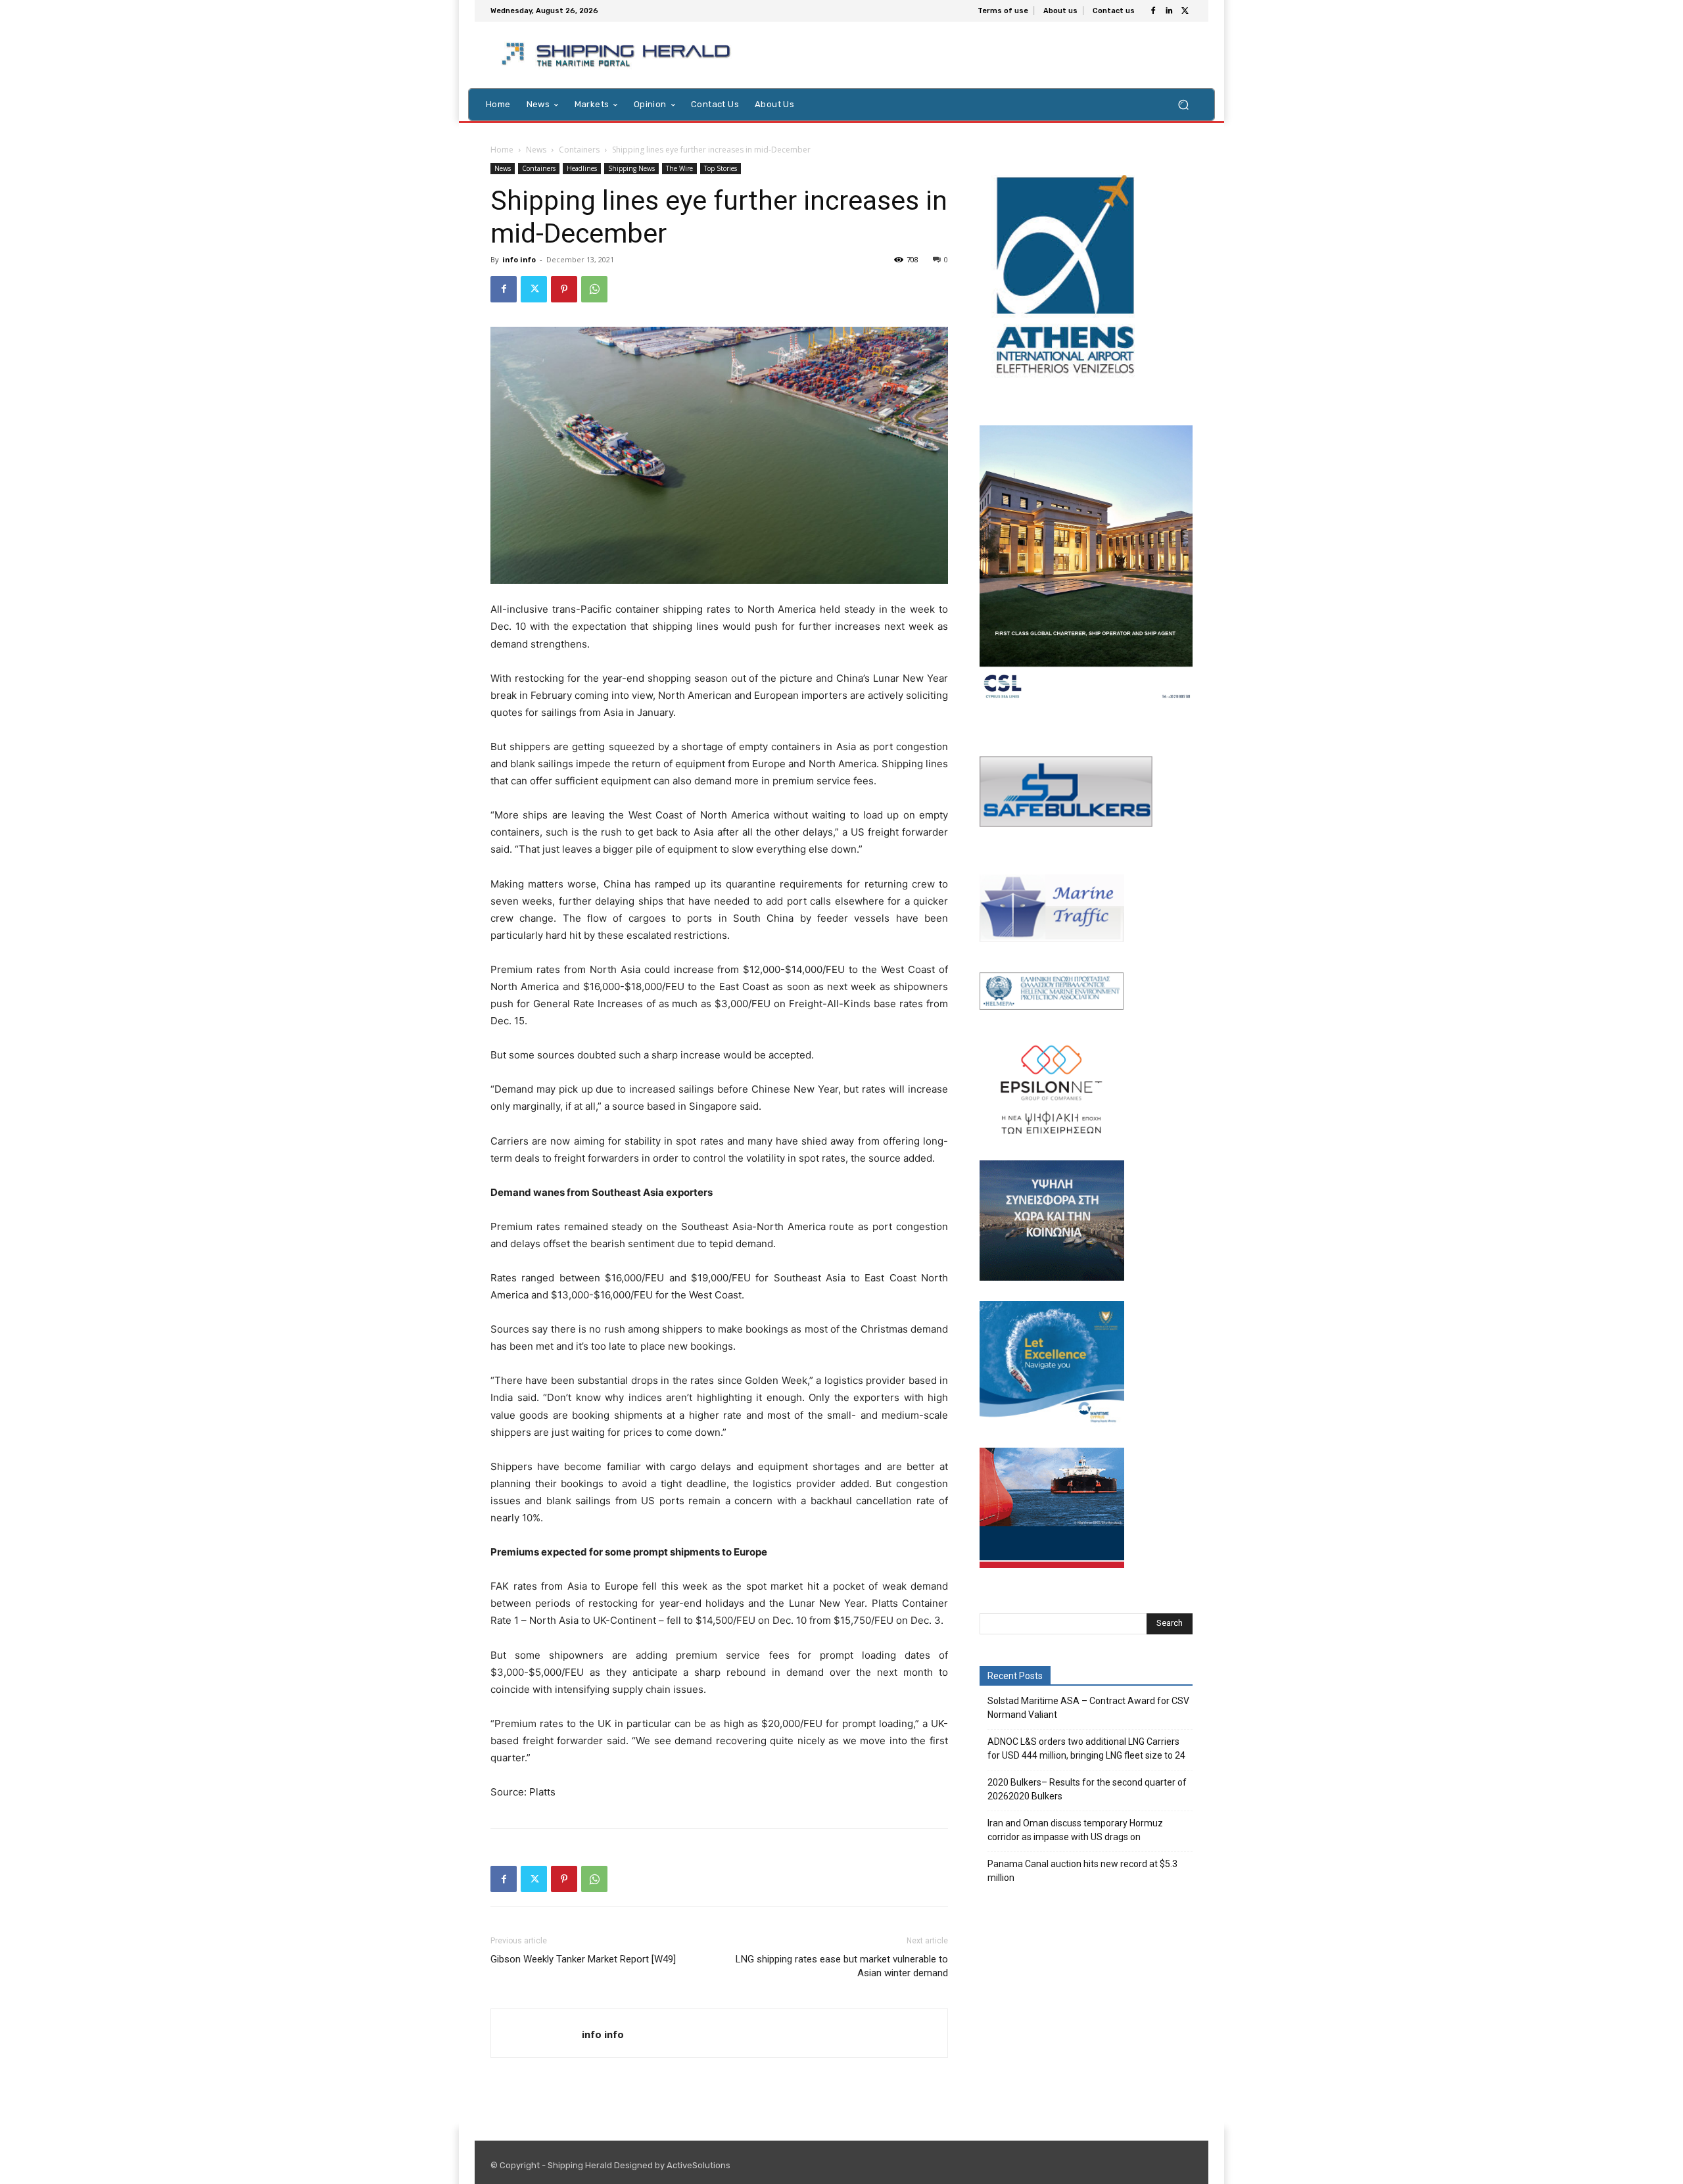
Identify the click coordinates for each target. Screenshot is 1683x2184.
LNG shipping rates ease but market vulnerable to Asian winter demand (842, 1966)
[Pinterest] (564, 289)
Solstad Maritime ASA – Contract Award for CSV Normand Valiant (1088, 1708)
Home (502, 150)
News (536, 150)
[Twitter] (1185, 11)
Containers (579, 150)
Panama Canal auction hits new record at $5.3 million (1082, 1871)
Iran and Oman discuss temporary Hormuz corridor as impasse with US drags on (1075, 1830)
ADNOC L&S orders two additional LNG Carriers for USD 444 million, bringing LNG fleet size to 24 (1086, 1748)
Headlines (582, 168)
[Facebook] (1153, 11)
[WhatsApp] (594, 289)
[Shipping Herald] (618, 55)
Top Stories (721, 168)
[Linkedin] (1169, 11)
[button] (1183, 104)
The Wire (679, 168)
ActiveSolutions (699, 2165)
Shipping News (631, 168)
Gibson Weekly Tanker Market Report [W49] (583, 1959)
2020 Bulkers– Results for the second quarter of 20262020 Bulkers (1087, 1789)
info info (519, 259)
